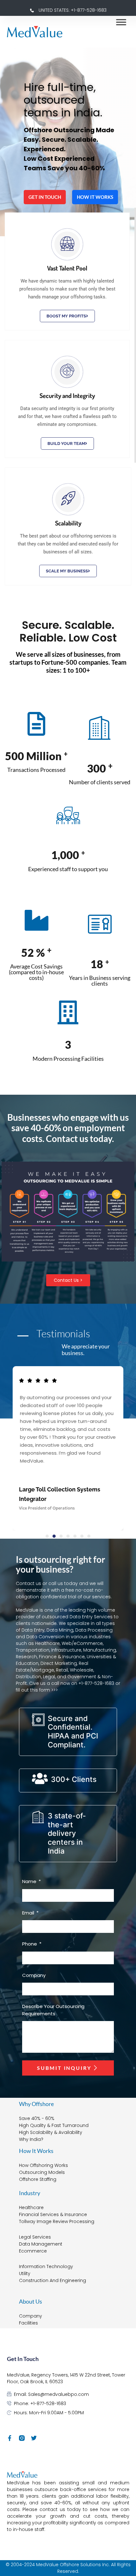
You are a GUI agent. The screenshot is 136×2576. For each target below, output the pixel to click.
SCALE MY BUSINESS (67, 571)
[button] (47, 1536)
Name (30, 1881)
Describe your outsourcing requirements (53, 2010)
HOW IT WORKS (95, 197)
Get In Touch (45, 197)
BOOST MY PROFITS (66, 316)
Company (34, 1975)
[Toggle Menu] (121, 22)
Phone (30, 1944)
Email (29, 1913)
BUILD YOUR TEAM (66, 443)
